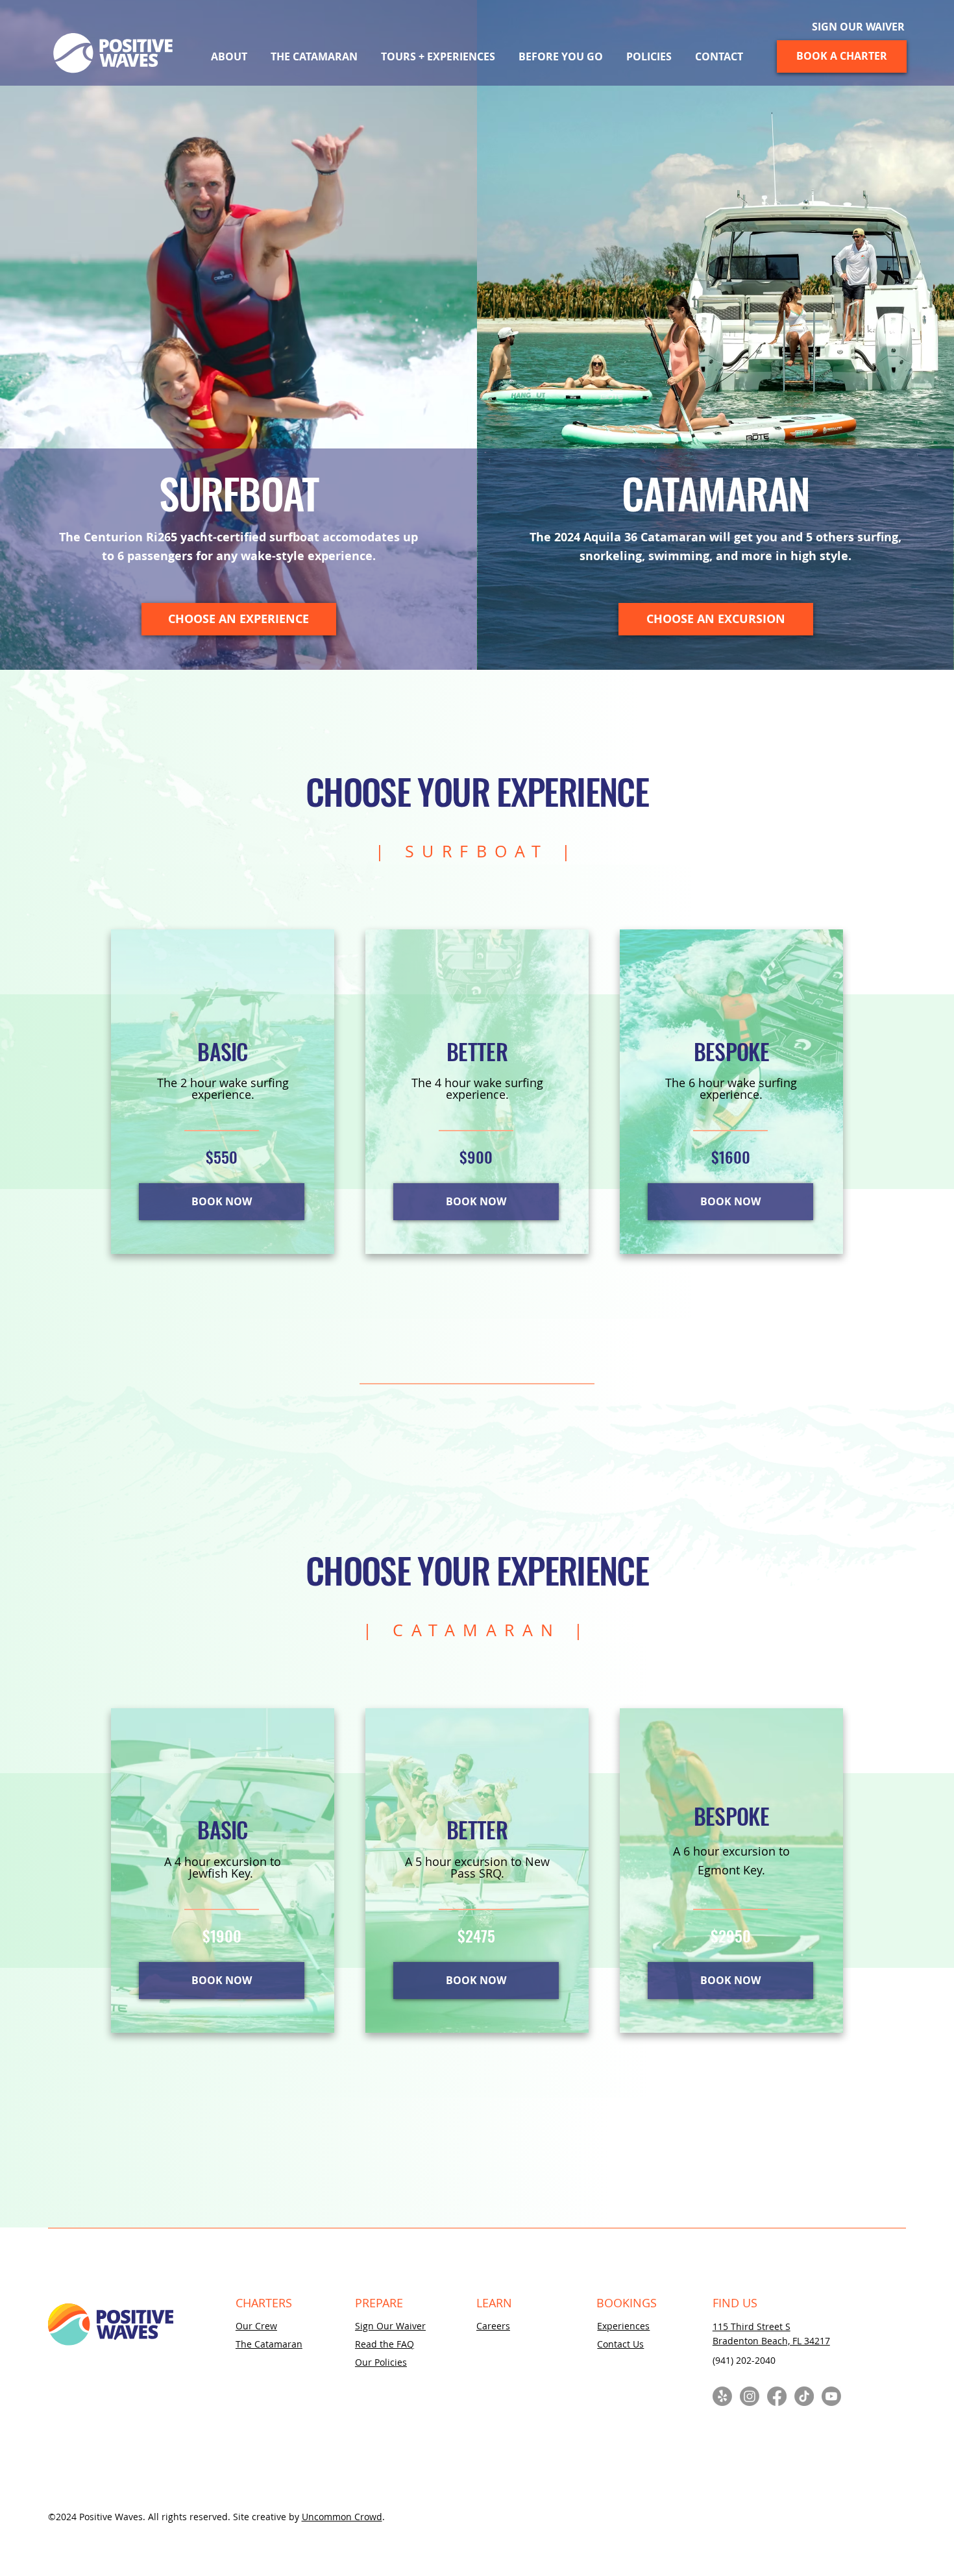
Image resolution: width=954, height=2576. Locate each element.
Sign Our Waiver (390, 2326)
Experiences (623, 2326)
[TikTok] (804, 2396)
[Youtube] (831, 2396)
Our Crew (256, 2326)
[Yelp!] (722, 2396)
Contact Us (620, 2344)
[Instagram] (750, 2396)
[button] (438, 56)
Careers (493, 2326)
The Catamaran (269, 2344)
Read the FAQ (385, 2344)
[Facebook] (777, 2396)
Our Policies (381, 2362)
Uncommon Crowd (342, 2517)
